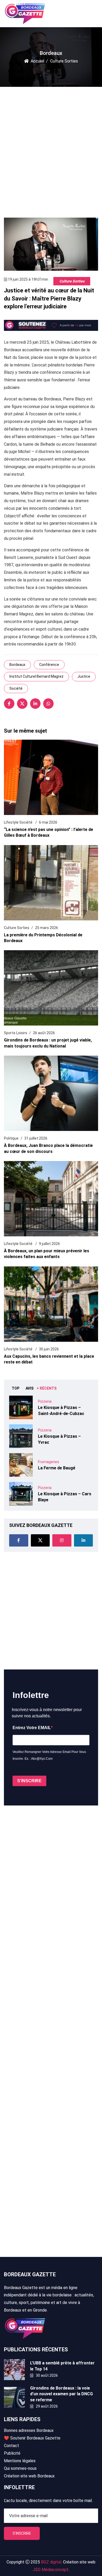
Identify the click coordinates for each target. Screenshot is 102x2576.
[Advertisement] (51, 148)
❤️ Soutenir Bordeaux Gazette (32, 2438)
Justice (84, 676)
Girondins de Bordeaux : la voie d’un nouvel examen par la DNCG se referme (61, 2394)
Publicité (12, 2453)
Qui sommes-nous (20, 2468)
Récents (48, 1388)
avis (30, 1388)
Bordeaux (17, 665)
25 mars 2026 (47, 928)
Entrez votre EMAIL (32, 1728)
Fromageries (49, 1462)
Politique (11, 1138)
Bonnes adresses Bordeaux (29, 2430)
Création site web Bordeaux (29, 2476)
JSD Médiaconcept (51, 2570)
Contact (12, 2446)
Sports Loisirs (16, 1033)
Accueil (37, 61)
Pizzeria (45, 1401)
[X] (22, 704)
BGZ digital (51, 2562)
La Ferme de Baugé (57, 1468)
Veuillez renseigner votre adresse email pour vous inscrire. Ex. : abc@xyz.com (49, 1755)
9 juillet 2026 (49, 1244)
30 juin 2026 (49, 1349)
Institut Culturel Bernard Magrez (36, 676)
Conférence (49, 665)
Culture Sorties (72, 281)
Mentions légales (20, 2461)
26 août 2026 (44, 1033)
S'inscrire (22, 2533)
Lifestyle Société (19, 822)
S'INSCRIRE (29, 1781)
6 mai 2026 (48, 822)
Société (16, 688)
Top (16, 1388)
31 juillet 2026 (36, 1138)
